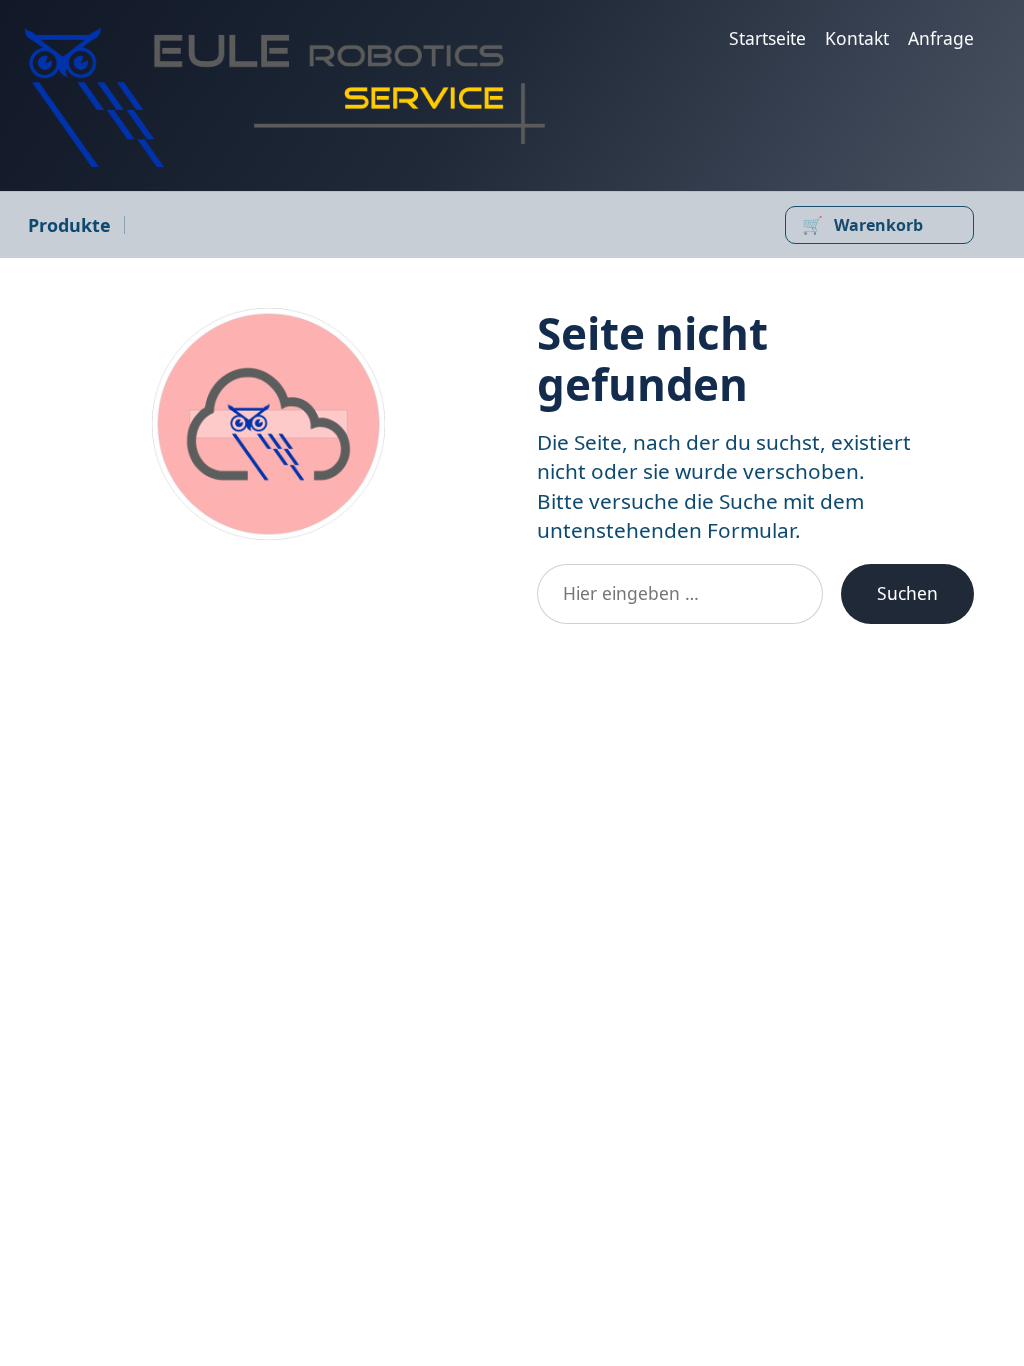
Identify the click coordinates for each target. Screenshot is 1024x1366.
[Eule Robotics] (285, 96)
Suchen (907, 593)
